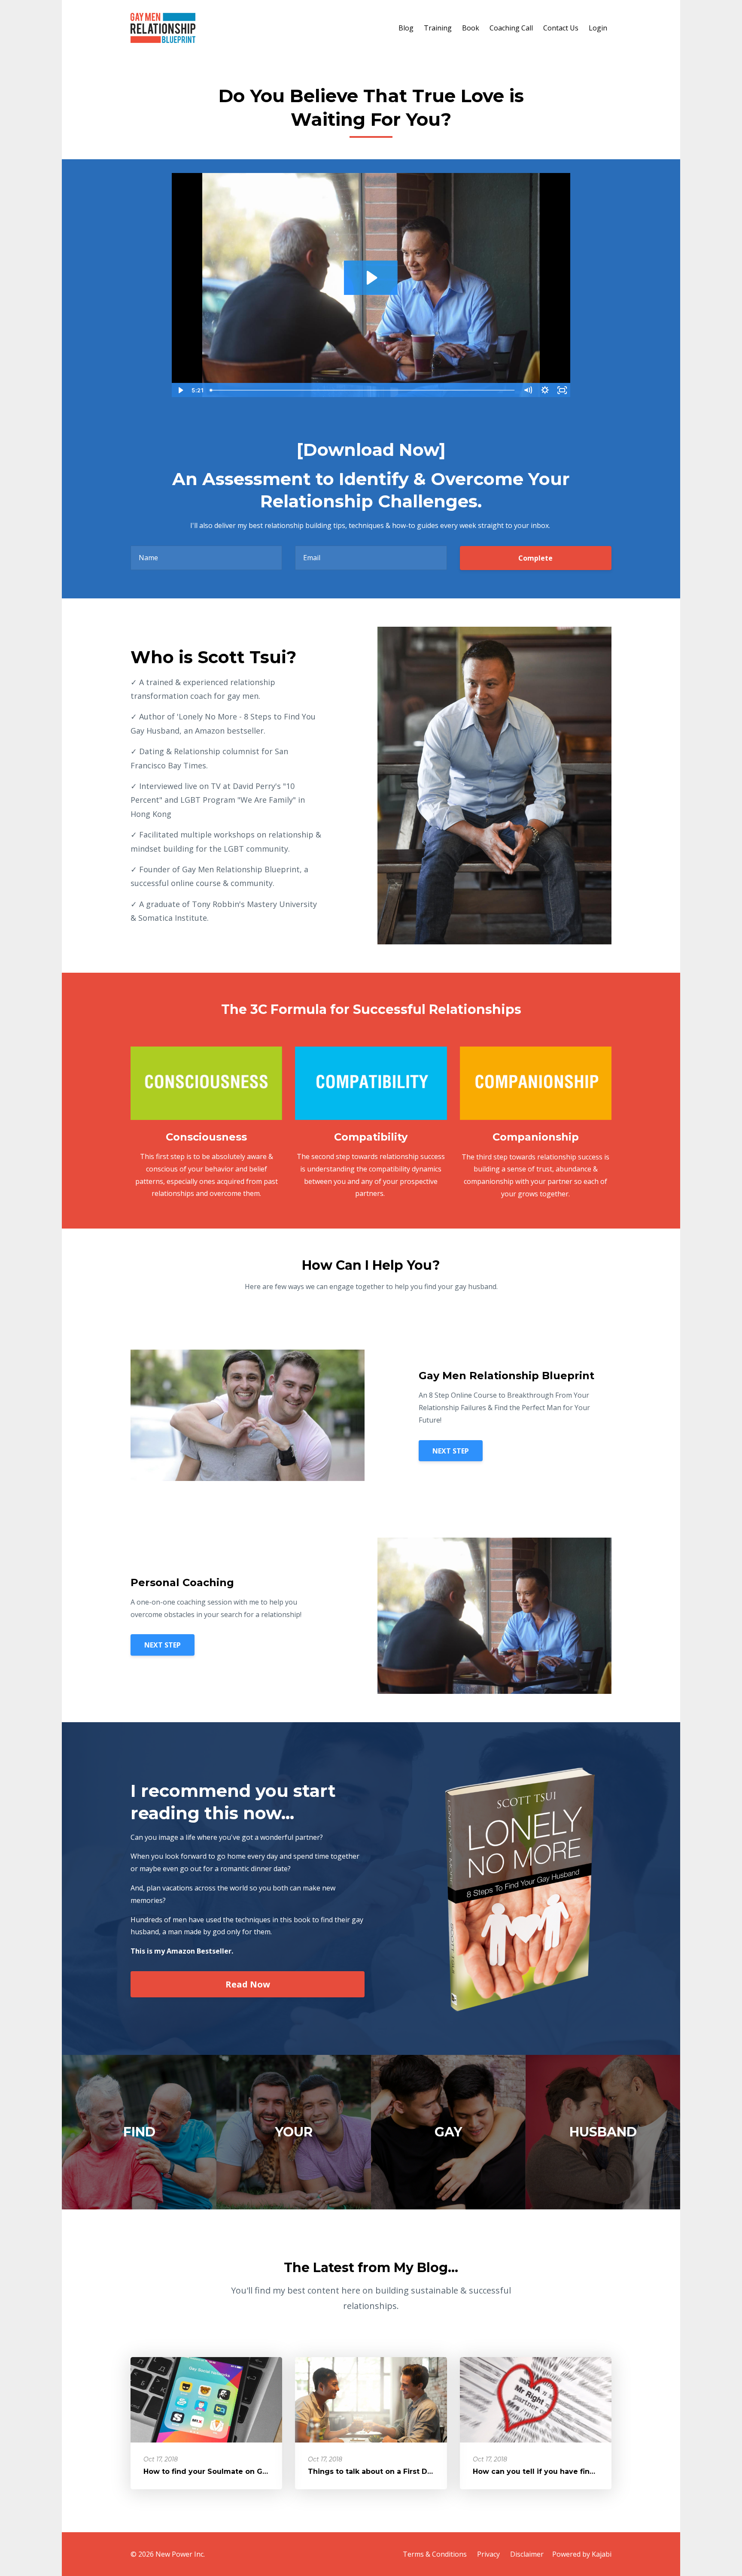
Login (598, 28)
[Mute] (528, 390)
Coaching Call (511, 28)
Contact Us (561, 28)
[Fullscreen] (562, 390)
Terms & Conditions (435, 2554)
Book (471, 28)
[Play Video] (180, 390)
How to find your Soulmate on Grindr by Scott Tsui (237, 2471)
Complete (535, 558)
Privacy (488, 2554)
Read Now (248, 1984)
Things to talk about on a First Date (374, 2471)
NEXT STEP (451, 1451)
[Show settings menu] (545, 390)
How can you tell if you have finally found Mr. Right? (569, 2471)
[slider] (363, 390)
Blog (406, 28)
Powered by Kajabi (582, 2554)
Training (438, 28)
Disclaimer (527, 2554)
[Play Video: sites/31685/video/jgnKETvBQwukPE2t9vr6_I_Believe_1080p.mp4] (371, 278)
